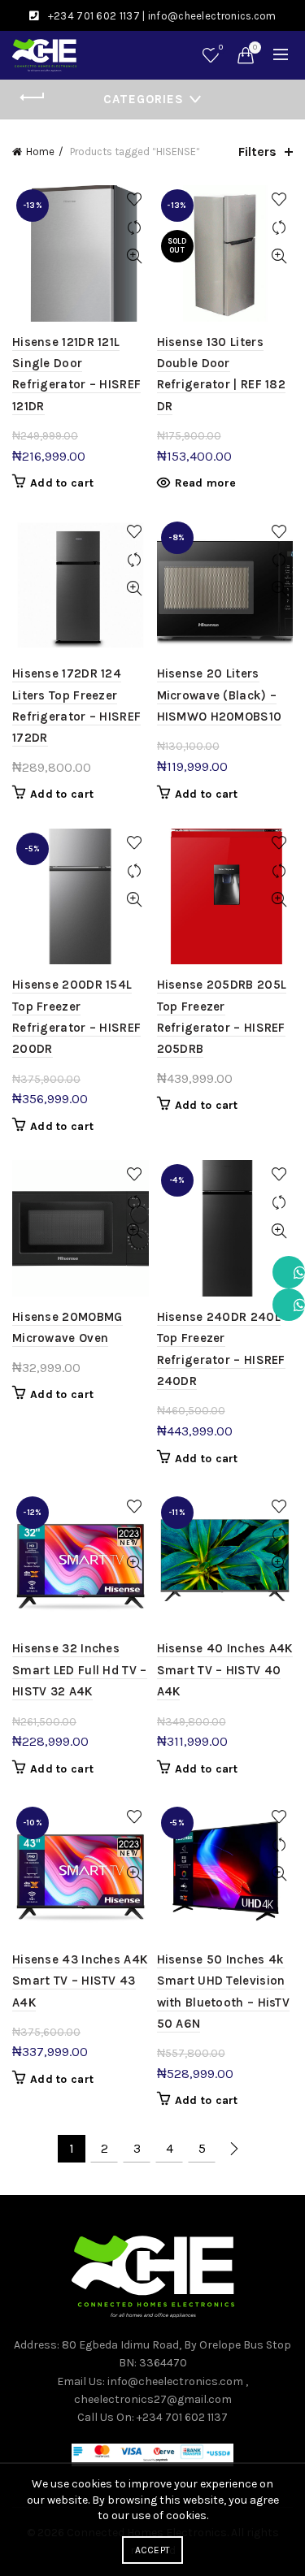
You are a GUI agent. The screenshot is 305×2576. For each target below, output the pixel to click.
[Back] (33, 97)
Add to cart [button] (62, 483)
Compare (135, 228)
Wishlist (221, 48)
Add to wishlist (135, 199)
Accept (153, 2550)
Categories (144, 99)
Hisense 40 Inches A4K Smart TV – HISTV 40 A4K (225, 1670)
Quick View (135, 256)
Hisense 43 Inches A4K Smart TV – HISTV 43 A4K (80, 1981)
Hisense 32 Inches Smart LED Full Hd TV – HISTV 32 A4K (80, 1670)
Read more (206, 483)
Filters (257, 152)
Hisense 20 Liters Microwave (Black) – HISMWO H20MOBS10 (220, 695)
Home (40, 152)
